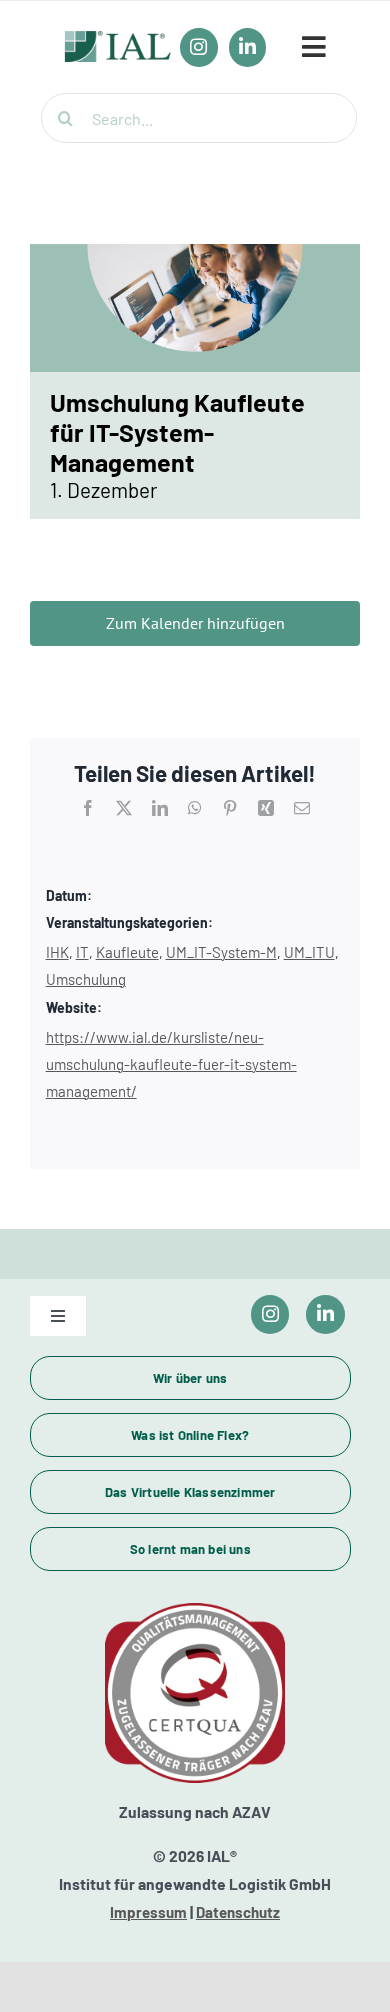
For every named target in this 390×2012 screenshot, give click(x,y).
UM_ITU (309, 952)
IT (82, 952)
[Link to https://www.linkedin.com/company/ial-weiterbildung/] (325, 1314)
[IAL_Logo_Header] (118, 41)
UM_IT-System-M (221, 952)
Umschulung (86, 979)
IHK (57, 952)
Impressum (148, 1912)
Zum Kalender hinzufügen (195, 623)
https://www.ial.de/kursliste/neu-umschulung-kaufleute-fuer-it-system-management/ (171, 1064)
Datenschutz (238, 1912)
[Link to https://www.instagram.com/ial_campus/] (270, 1314)
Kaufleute (127, 952)
